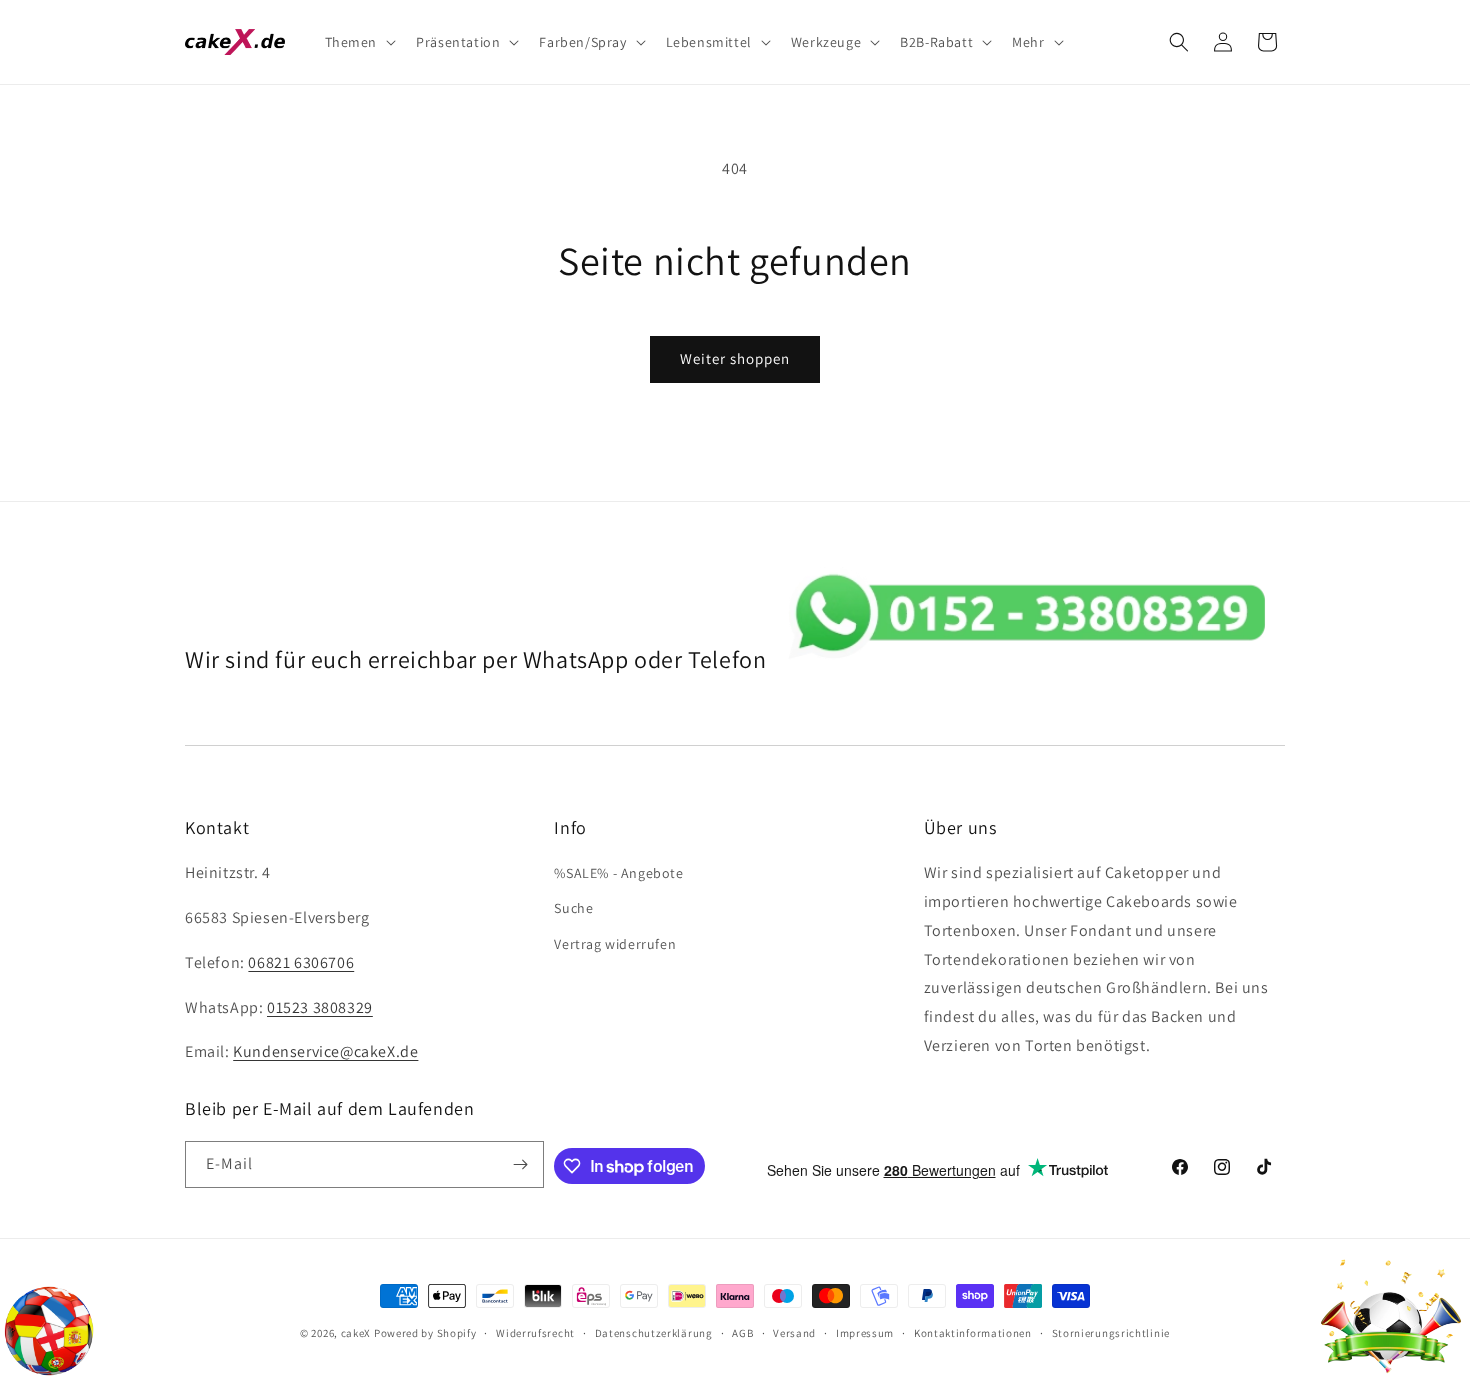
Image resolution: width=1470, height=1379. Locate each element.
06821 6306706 (301, 962)
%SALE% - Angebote (618, 873)
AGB (742, 1333)
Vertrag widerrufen (615, 944)
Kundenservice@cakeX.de (325, 1051)
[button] (359, 42)
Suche (573, 908)
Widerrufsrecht (535, 1333)
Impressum (865, 1333)
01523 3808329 (320, 1007)
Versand (794, 1333)
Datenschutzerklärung (654, 1333)
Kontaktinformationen (973, 1333)
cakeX (356, 1333)
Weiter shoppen (735, 358)
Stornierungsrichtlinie (1111, 1333)
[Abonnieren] (521, 1164)
